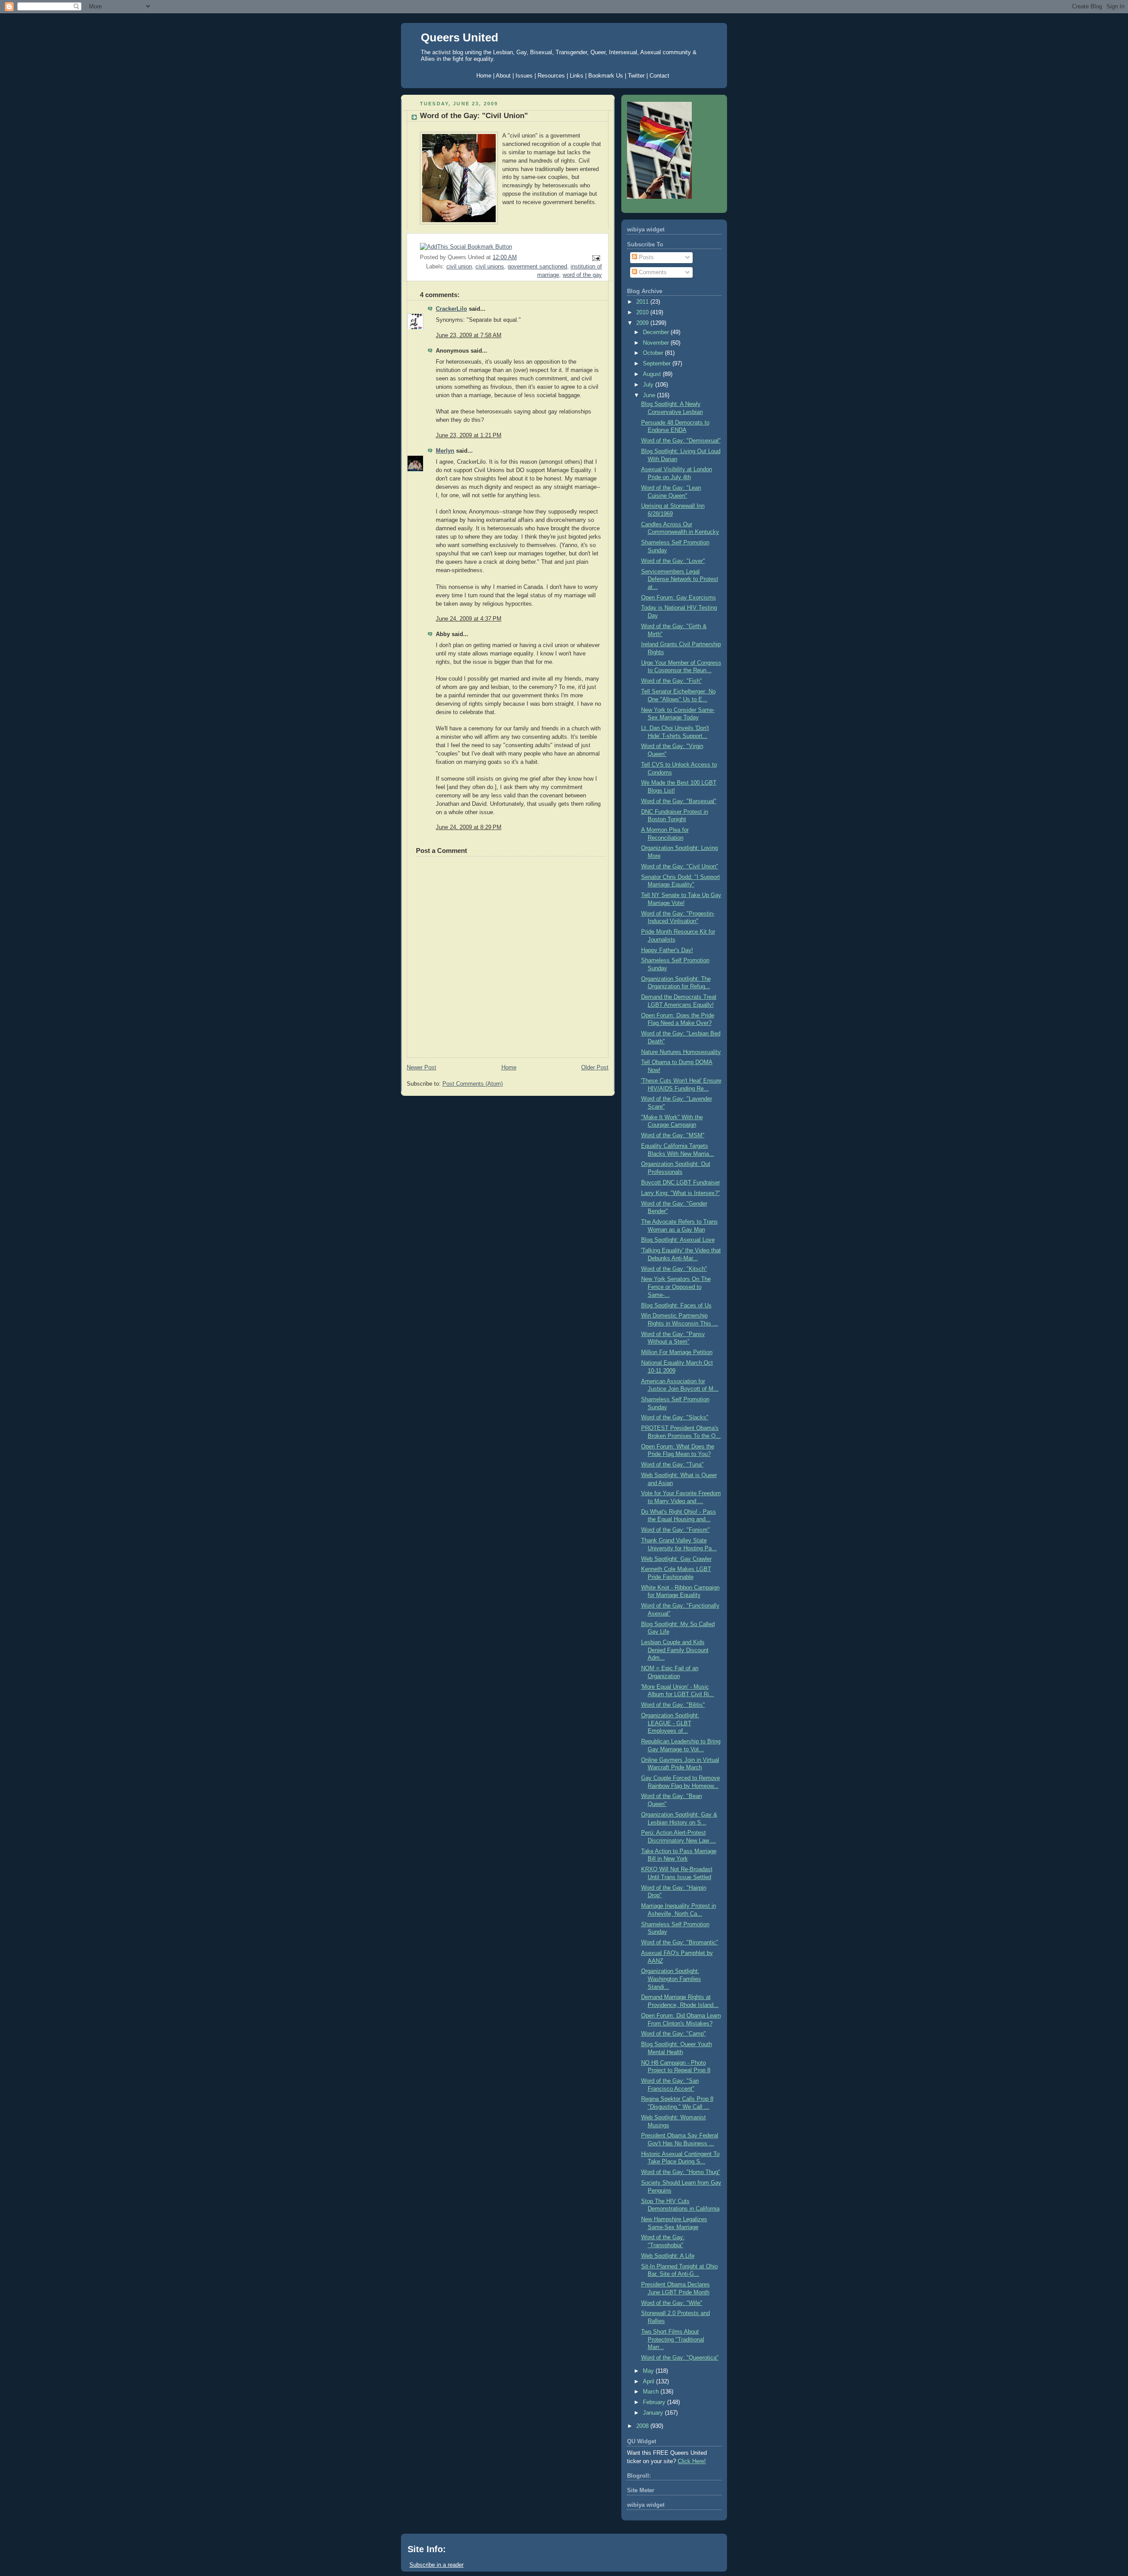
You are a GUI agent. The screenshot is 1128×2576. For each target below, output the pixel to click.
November (657, 343)
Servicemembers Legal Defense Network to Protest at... (680, 579)
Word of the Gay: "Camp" (673, 2034)
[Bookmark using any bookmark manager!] (466, 247)
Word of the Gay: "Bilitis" (673, 1705)
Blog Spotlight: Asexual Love (678, 1240)
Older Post (595, 1068)
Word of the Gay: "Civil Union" (474, 116)
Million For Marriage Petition (677, 1352)
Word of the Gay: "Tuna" (672, 1465)
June (650, 395)
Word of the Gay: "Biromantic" (680, 1943)
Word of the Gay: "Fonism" (675, 1530)
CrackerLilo (451, 309)
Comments (652, 272)
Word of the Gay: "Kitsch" (674, 1269)
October (654, 353)
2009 (643, 323)
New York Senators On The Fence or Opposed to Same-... (676, 1287)
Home (509, 1068)
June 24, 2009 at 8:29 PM (469, 827)
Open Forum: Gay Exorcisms (679, 598)
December (657, 332)
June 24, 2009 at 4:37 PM (469, 619)
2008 (643, 2426)
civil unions (490, 267)
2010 (643, 313)
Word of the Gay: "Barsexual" (679, 801)
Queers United (460, 37)
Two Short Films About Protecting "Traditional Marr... (673, 2340)
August (653, 374)
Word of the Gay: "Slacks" (675, 1418)
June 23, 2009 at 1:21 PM (469, 436)
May (649, 2371)
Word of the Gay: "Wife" (672, 2303)
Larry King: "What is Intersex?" (681, 1193)
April (649, 2382)
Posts (646, 257)
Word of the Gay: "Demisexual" (681, 441)
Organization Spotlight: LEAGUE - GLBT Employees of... (670, 1723)
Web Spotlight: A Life (668, 2256)
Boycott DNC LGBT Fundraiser (681, 1183)
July (649, 385)
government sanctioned (537, 267)
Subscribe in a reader (436, 2565)
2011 (643, 302)
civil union (459, 267)
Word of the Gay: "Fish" (672, 681)
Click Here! (692, 2461)
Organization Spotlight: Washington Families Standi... (671, 1979)
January (654, 2413)
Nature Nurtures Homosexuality (681, 1052)
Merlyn (445, 451)
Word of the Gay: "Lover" (673, 561)
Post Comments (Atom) (473, 1084)
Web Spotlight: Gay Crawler (676, 1559)
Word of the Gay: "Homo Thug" (681, 2172)
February (655, 2402)
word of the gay (582, 275)
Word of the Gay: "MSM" (673, 1135)
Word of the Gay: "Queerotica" (680, 2358)
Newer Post (421, 1068)
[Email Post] (595, 258)
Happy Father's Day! (667, 950)
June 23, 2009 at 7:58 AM (469, 335)
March (652, 2392)
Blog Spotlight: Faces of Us (676, 1306)
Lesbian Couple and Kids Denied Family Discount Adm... (675, 1650)
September (658, 364)
